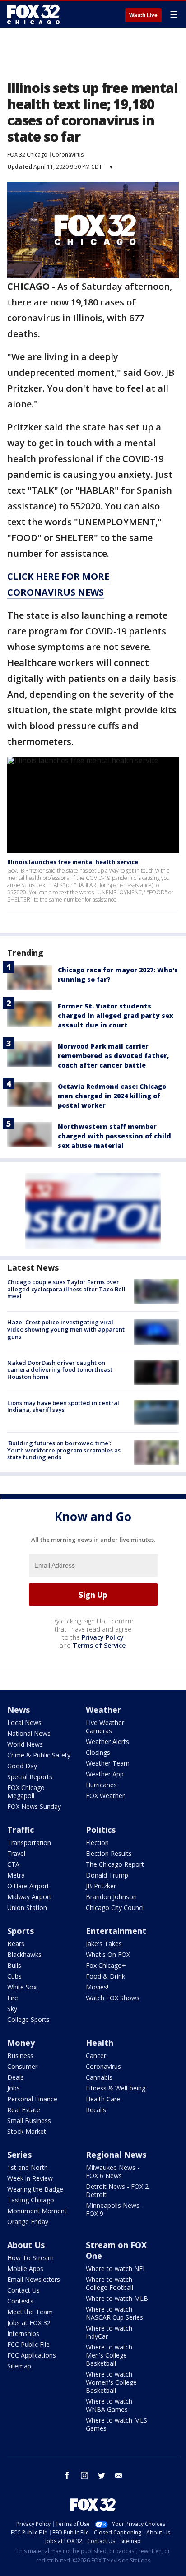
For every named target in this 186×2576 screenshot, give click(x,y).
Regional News (116, 2155)
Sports (21, 1931)
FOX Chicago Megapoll (26, 1792)
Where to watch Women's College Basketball (111, 2382)
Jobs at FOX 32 (29, 2323)
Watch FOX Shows (113, 1998)
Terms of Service (99, 1645)
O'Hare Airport (28, 1886)
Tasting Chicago (31, 2200)
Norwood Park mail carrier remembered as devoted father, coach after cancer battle (113, 1056)
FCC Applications (32, 2355)
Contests (20, 2301)
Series (19, 2155)
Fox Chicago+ (106, 1965)
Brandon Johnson (111, 1897)
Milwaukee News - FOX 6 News (113, 2171)
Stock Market (27, 2131)
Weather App (105, 1774)
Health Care (103, 2099)
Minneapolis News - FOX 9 (115, 2209)
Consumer (22, 2066)
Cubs (14, 1976)
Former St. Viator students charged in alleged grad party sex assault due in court (116, 1015)
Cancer (96, 2056)
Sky (12, 2009)
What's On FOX (108, 1954)
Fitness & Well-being (116, 2088)
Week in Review (30, 2178)
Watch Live (143, 15)
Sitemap (19, 2366)
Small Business (29, 2120)
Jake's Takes (104, 1944)
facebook (67, 2475)
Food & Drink (105, 1976)
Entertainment (116, 1931)
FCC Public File (28, 2344)
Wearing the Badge (35, 2189)
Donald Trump (107, 1875)
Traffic (21, 1830)
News (19, 1710)
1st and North (28, 2167)
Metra (16, 1875)
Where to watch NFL (116, 2268)
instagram (84, 2475)
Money (21, 2043)
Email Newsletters (34, 2279)
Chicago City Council (115, 1908)
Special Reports (30, 1777)
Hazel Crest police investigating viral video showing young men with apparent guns (66, 1329)
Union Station (27, 1908)
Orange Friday (28, 2222)
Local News (24, 1723)
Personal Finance (32, 2099)
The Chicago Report (115, 1864)
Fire (13, 1998)
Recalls (96, 2110)
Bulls (14, 1965)
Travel (16, 1853)
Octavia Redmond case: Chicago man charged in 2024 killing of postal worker (112, 1096)
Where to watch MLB (117, 2298)
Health (100, 2043)
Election (97, 1843)
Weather (103, 1710)
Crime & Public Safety (39, 1755)
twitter (102, 2475)
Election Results (109, 1853)
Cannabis (99, 2077)
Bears (16, 1944)
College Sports (28, 2019)
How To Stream (30, 2258)
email (119, 2475)
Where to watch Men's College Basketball (109, 2355)
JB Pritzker (101, 1886)
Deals (16, 2077)
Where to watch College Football (109, 2283)
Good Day (22, 1766)
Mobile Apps (25, 2268)
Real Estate (24, 2110)
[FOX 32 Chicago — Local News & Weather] (33, 14)
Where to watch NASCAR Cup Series (114, 2313)
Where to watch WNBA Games (109, 2405)
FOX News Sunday (34, 1806)
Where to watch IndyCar (109, 2332)
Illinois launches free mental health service (73, 862)
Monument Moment (37, 2211)
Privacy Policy (103, 1637)
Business (20, 2056)
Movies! (97, 1987)
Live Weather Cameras (105, 1727)
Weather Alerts (107, 1741)
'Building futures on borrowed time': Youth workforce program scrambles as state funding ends (64, 1450)
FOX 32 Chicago (27, 155)
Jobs (14, 2088)
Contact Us (23, 2290)
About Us (26, 2245)
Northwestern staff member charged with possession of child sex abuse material (114, 1136)
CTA (13, 1864)
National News (29, 1733)
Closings (98, 1752)
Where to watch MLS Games (116, 2424)
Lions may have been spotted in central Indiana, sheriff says (63, 1406)
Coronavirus (68, 155)
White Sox (22, 1987)
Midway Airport (29, 1897)
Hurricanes (101, 1785)
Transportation (29, 1843)
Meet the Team (30, 2312)
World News (25, 1744)
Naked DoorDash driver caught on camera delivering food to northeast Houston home (60, 1370)
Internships (23, 2333)
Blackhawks (24, 1954)
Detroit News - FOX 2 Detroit (117, 2190)
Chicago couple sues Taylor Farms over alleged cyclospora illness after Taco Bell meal (66, 1289)
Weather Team (108, 1763)
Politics (101, 1830)
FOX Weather (105, 1796)
